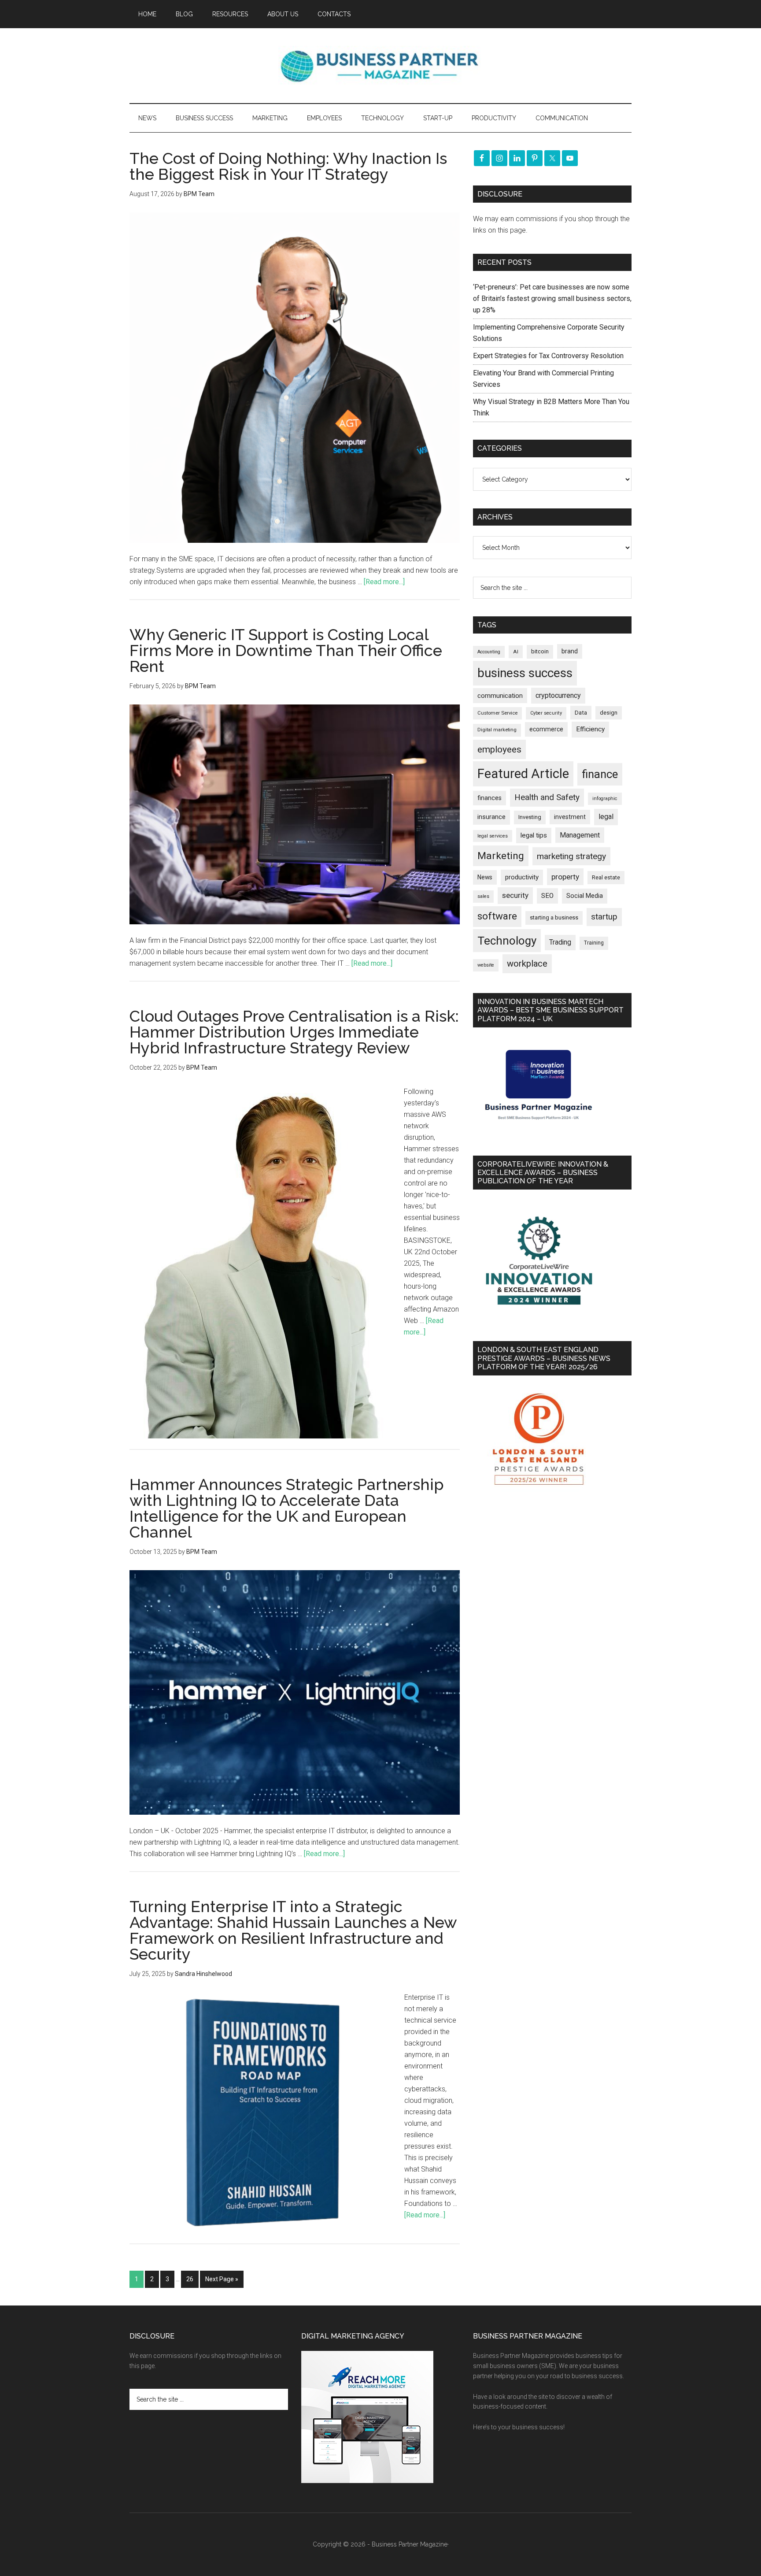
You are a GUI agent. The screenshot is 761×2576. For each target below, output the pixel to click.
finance (600, 774)
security (515, 895)
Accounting (489, 652)
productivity (522, 877)
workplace (527, 964)
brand (570, 651)
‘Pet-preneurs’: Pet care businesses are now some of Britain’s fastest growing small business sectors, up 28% (552, 298)
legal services (493, 836)
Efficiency (590, 729)
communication (500, 696)
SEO (547, 896)
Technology (507, 941)
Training (594, 943)
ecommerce (546, 729)
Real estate (606, 877)
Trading (560, 942)
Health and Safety (547, 797)
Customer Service (497, 713)
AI (516, 652)
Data (581, 713)
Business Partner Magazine (380, 66)
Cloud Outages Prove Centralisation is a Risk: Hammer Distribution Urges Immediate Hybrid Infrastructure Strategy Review (294, 1032)
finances (489, 798)
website (486, 965)
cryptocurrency (558, 695)
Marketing (501, 856)
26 (190, 2279)
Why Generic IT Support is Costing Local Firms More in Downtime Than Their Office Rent (286, 650)
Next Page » (222, 2279)
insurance (491, 817)
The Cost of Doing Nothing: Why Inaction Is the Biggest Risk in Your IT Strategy (288, 166)
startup (604, 917)
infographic (605, 799)
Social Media (585, 896)
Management (580, 835)
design (609, 713)
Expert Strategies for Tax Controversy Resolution (549, 356)
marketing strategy (571, 856)
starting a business (554, 917)
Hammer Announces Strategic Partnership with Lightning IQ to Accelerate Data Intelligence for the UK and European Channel (287, 1508)
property (565, 877)
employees (499, 749)
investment (570, 817)
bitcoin (540, 651)
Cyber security (546, 713)
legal (606, 817)
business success (525, 673)
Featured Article (523, 774)
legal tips (534, 835)
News (485, 877)
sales (483, 896)
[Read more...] (384, 582)
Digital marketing (497, 730)
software (497, 916)
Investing (530, 817)
